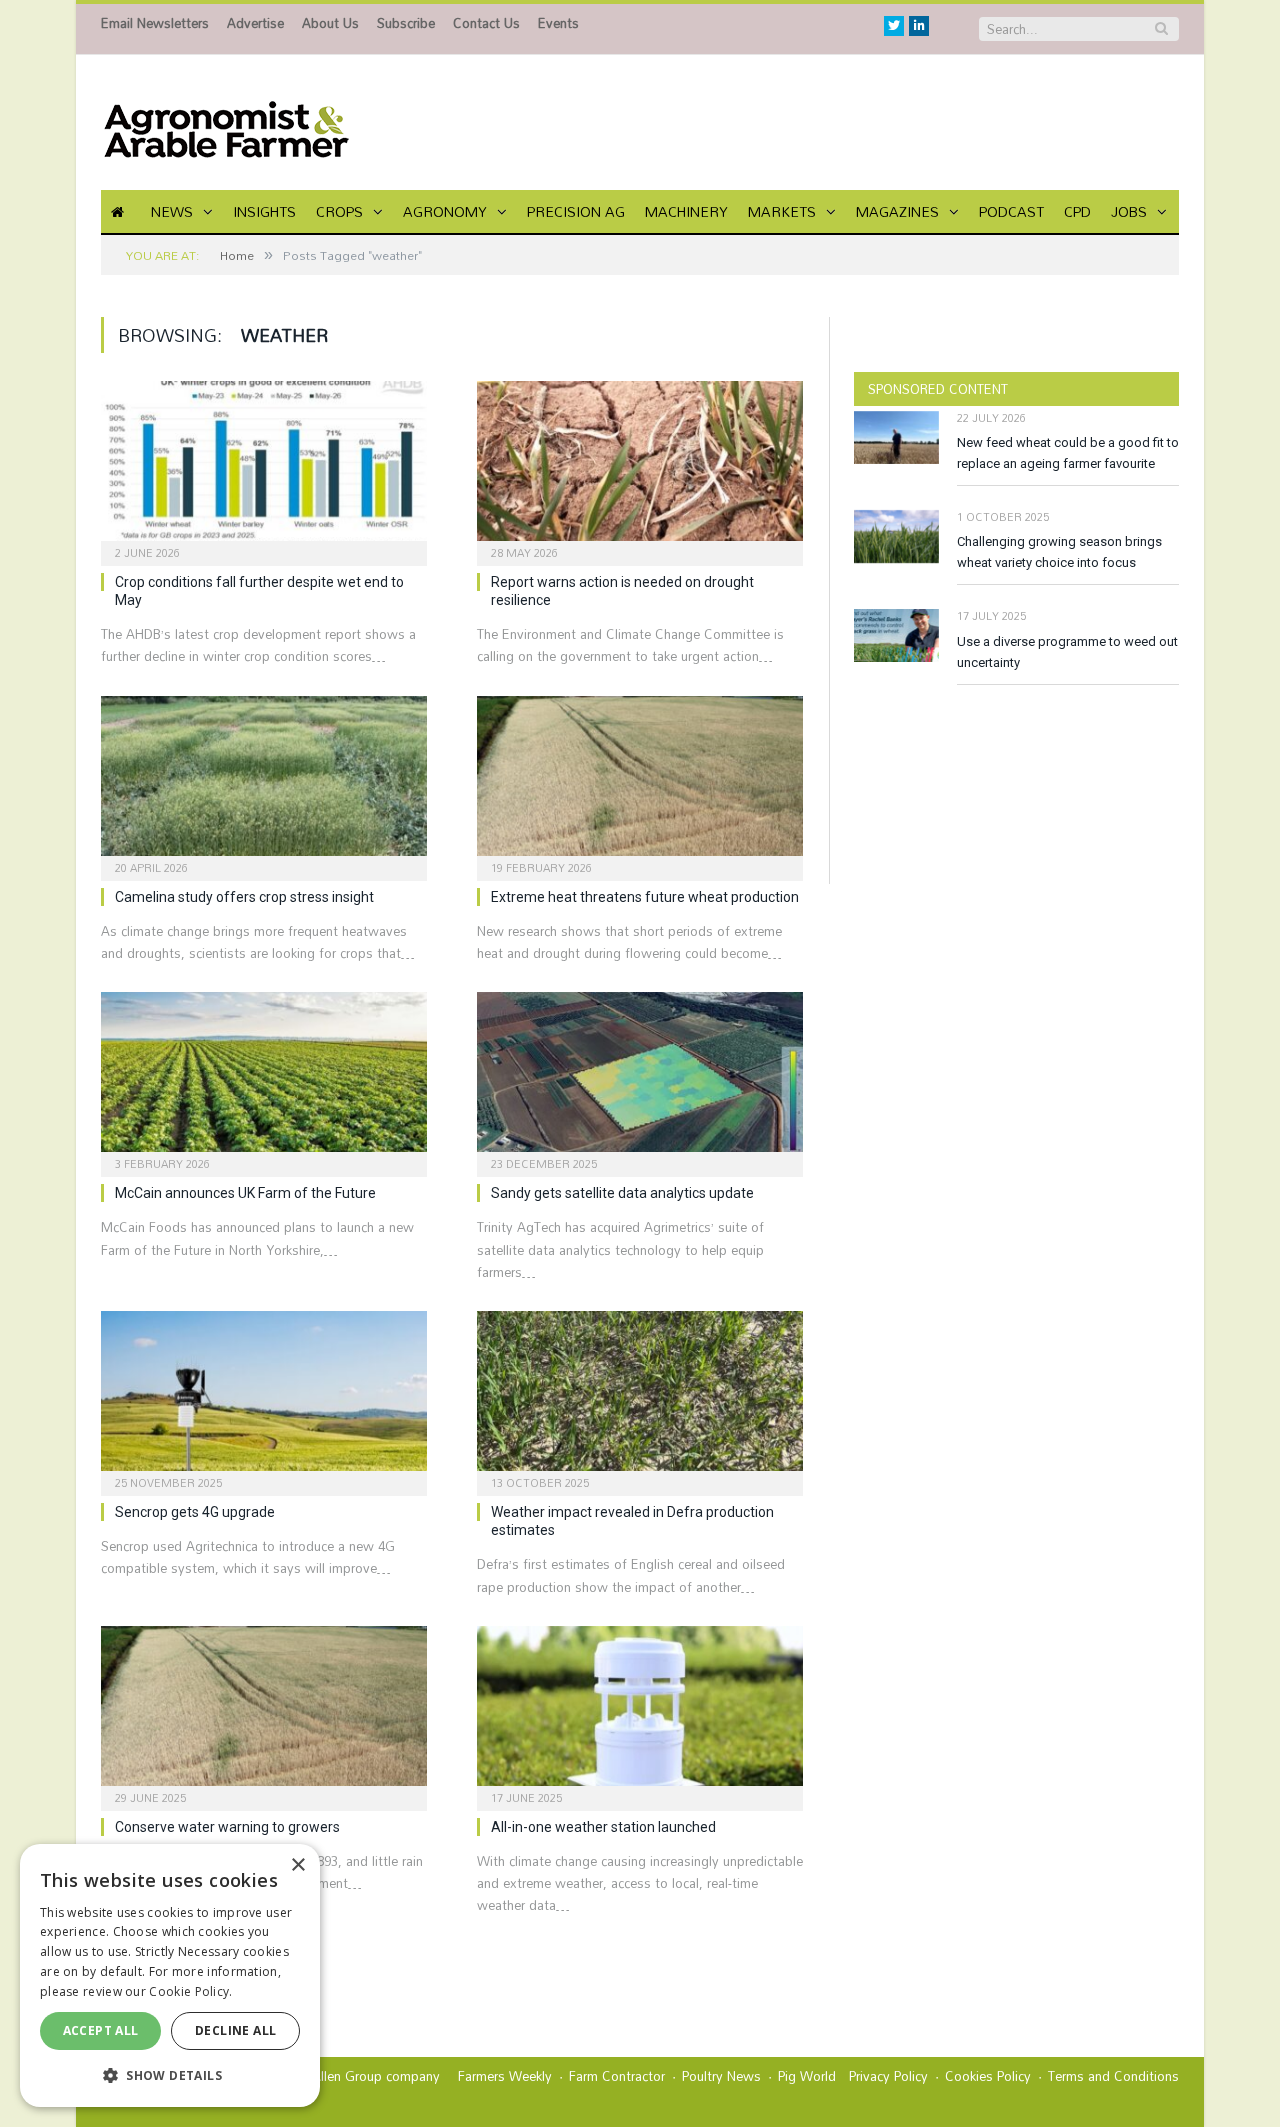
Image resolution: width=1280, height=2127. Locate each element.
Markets (782, 211)
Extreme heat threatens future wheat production (645, 897)
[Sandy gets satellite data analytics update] (640, 1078)
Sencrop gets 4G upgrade (195, 1512)
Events (558, 23)
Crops (339, 211)
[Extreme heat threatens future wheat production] (640, 782)
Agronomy (445, 211)
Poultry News (721, 2076)
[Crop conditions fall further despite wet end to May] (264, 467)
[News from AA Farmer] (226, 122)
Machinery (686, 211)
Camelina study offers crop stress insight (244, 897)
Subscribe (406, 23)
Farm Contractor (617, 2076)
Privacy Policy (888, 2076)
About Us (330, 23)
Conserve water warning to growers (227, 1827)
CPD (1077, 211)
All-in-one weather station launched (603, 1827)
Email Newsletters (155, 23)
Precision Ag (576, 211)
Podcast (1011, 211)
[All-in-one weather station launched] (640, 1712)
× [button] (297, 1865)
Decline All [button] (235, 2030)
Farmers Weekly (505, 2076)
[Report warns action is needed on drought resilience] (640, 467)
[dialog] (170, 1975)
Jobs (1129, 211)
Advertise (255, 23)
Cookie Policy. (190, 1991)
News (172, 211)
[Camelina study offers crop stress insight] (264, 782)
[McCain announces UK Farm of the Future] (264, 1078)
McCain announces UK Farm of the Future (245, 1193)
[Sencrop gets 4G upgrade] (264, 1397)
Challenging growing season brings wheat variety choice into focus (1059, 552)
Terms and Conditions (1113, 2076)
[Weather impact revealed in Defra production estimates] (640, 1397)
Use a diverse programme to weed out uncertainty (1067, 652)
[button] (170, 2075)
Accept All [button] (101, 2030)
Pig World (807, 2076)
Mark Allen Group (330, 2076)
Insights (264, 211)
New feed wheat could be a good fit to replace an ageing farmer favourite (1068, 453)
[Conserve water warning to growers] (264, 1712)
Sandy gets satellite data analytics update (622, 1193)
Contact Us (486, 23)
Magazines (897, 211)
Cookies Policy (988, 2076)
